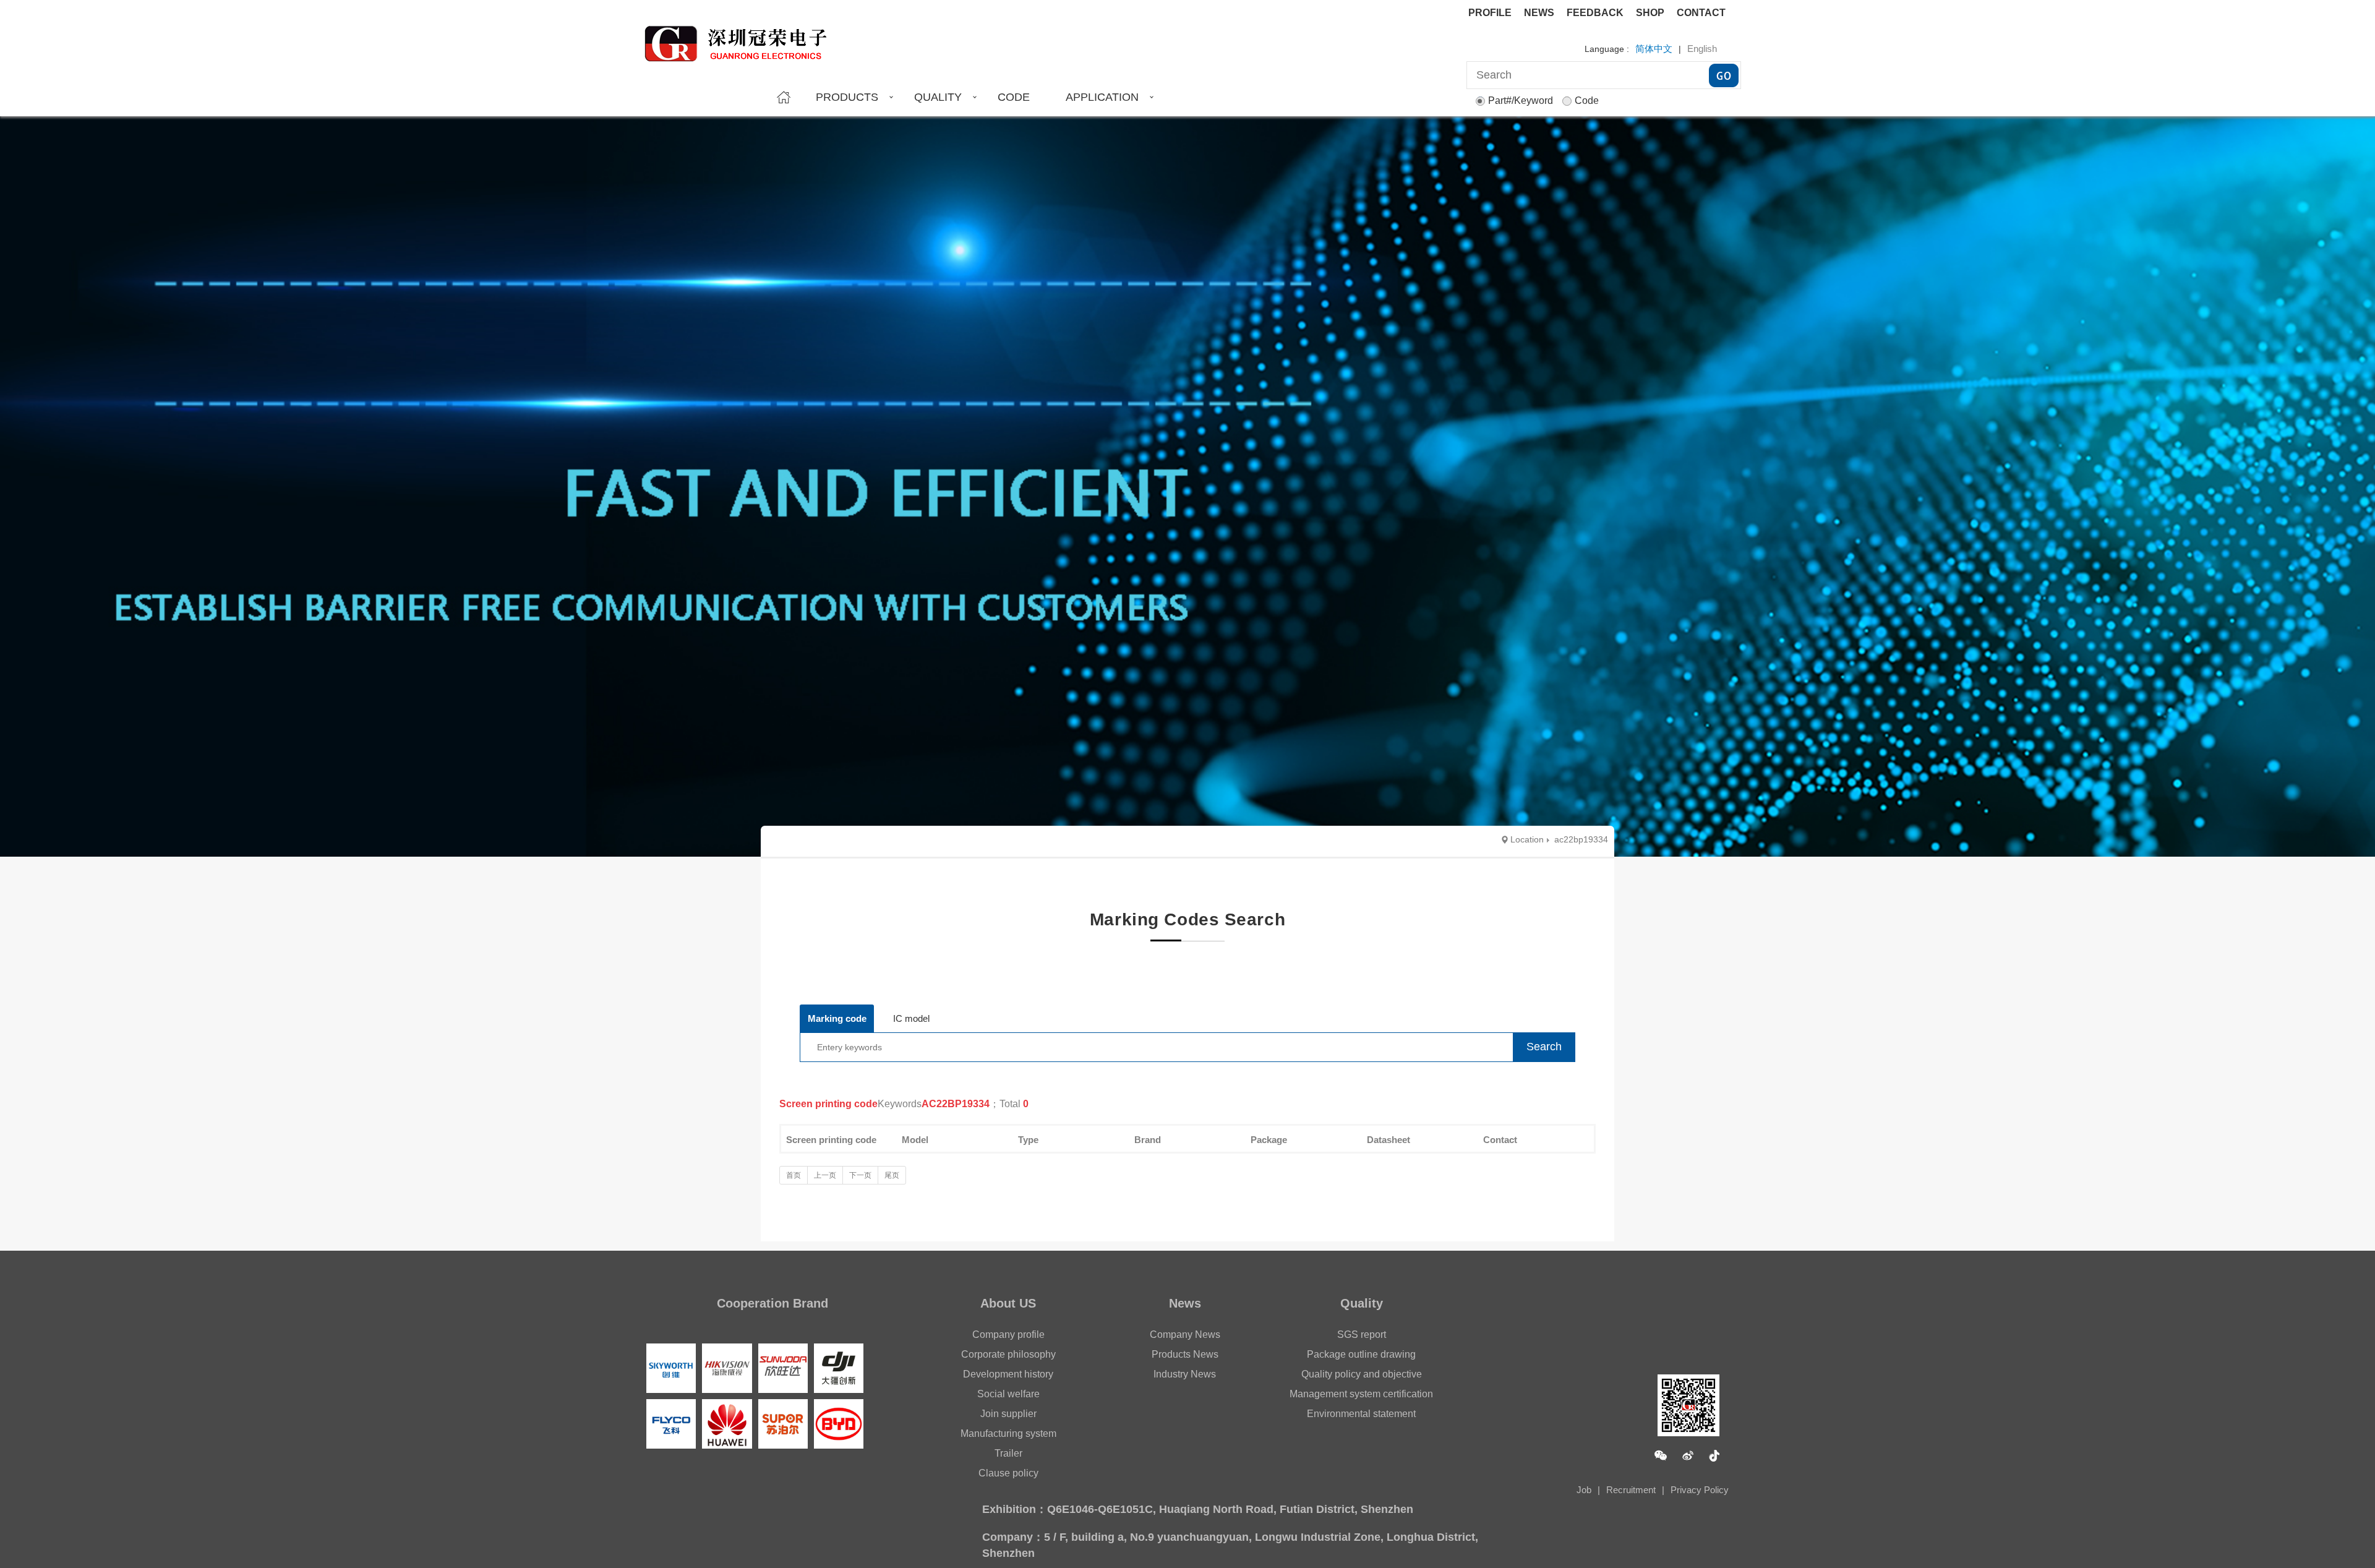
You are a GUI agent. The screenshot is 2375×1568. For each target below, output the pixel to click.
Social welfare (1008, 1394)
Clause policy (1008, 1473)
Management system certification (1361, 1394)
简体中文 (1654, 49)
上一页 (825, 1175)
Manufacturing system (1008, 1433)
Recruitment (1631, 1490)
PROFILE (1490, 13)
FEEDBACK (1595, 13)
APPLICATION (1102, 97)
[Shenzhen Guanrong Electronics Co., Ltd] (742, 38)
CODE (1014, 97)
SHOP (1650, 13)
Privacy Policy (1700, 1490)
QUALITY (938, 97)
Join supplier (1008, 1414)
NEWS (1539, 13)
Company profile (1008, 1335)
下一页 (860, 1175)
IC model (911, 1018)
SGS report (1362, 1335)
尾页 (892, 1175)
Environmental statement (1361, 1414)
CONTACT (1701, 13)
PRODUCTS (847, 97)
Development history (1008, 1374)
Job (1584, 1490)
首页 (794, 1175)
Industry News (1185, 1374)
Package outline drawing (1361, 1354)
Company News (1185, 1335)
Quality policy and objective (1362, 1374)
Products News (1185, 1354)
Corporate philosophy (1008, 1354)
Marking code (837, 1018)
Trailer (1008, 1453)
